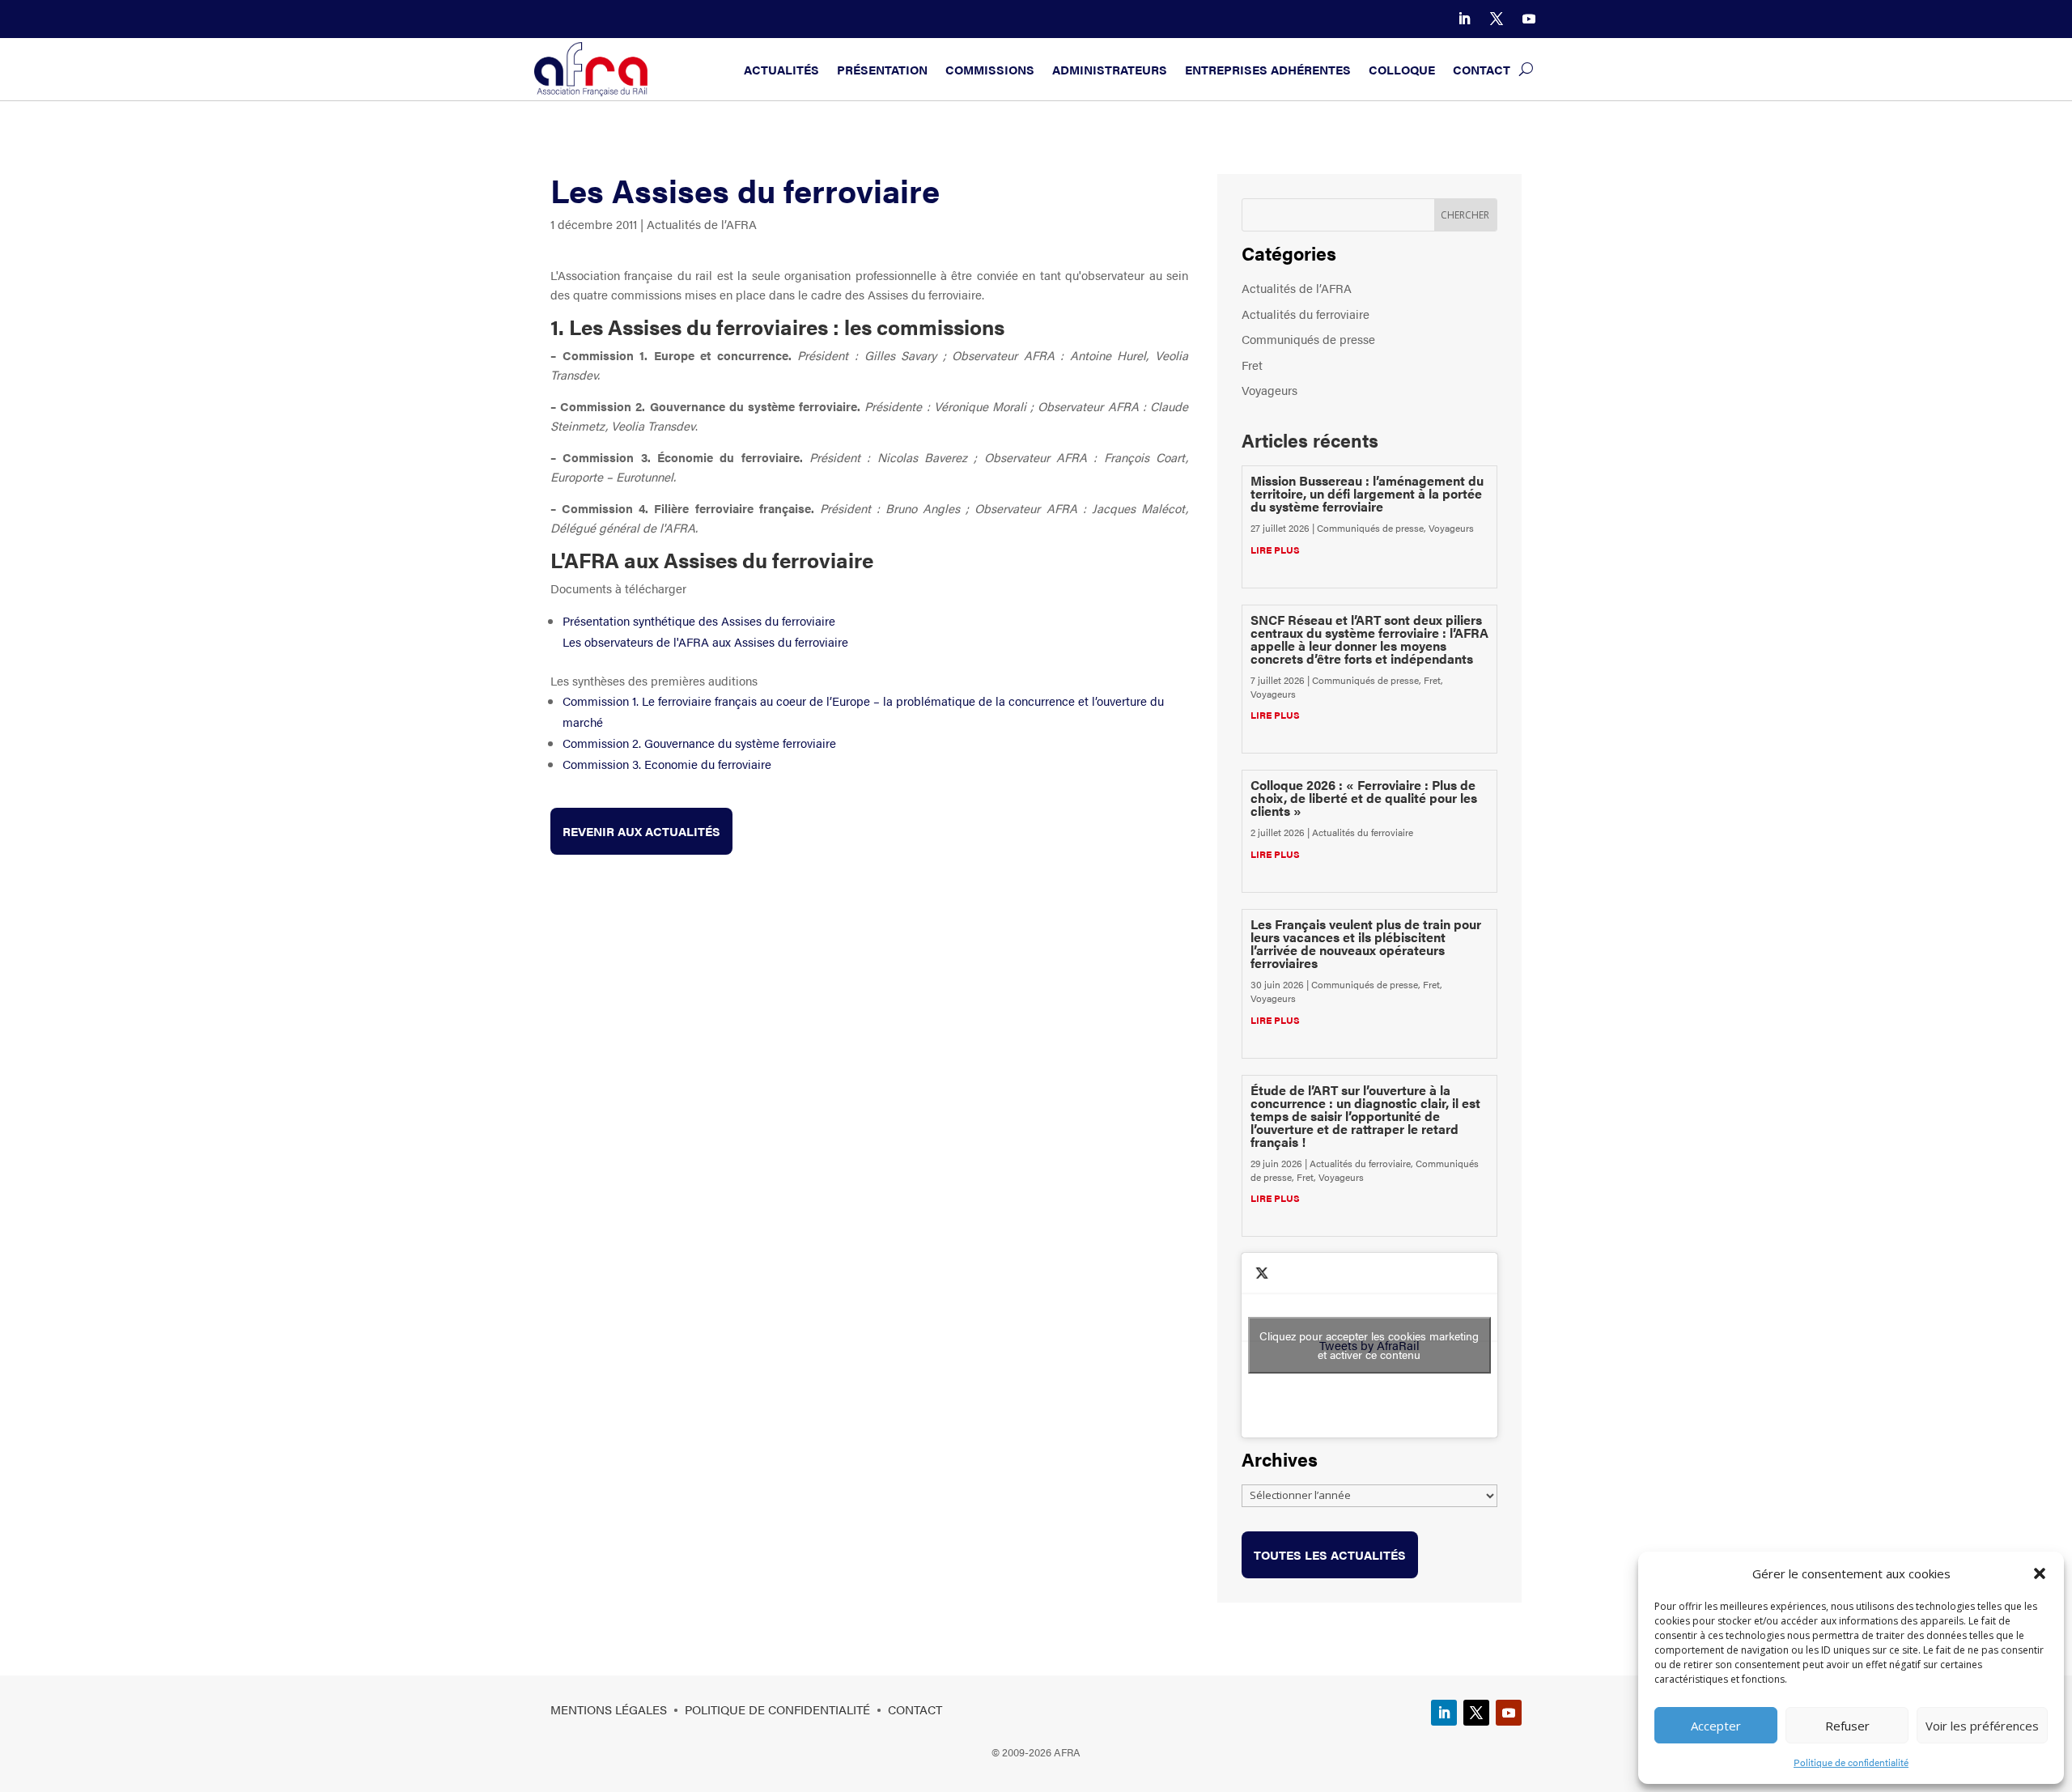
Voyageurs (1270, 390)
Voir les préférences (1982, 1726)
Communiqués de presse (1308, 339)
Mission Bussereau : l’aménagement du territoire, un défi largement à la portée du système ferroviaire (1367, 493)
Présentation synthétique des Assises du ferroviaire (699, 620)
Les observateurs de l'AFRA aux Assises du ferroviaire (705, 641)
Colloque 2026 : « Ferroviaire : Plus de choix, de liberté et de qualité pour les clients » (1364, 798)
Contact (1482, 69)
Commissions (990, 69)
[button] (2040, 1573)
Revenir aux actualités (641, 831)
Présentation (882, 69)
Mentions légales (609, 1709)
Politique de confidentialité (1851, 1762)
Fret (1252, 365)
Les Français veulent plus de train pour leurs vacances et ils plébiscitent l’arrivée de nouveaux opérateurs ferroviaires (1366, 943)
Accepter (1716, 1726)
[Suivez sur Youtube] (1529, 19)
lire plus (1275, 550)
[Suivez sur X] (1497, 19)
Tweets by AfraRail (1369, 1345)
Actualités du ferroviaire (1306, 314)
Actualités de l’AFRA (702, 224)
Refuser (1847, 1726)
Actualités (781, 69)
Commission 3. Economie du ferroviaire (667, 764)
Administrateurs (1110, 69)
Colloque (1402, 69)
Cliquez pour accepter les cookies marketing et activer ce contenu (1369, 1345)
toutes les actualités (1330, 1554)
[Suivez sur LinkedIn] (1464, 19)
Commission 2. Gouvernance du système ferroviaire (699, 743)
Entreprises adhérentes (1268, 69)
